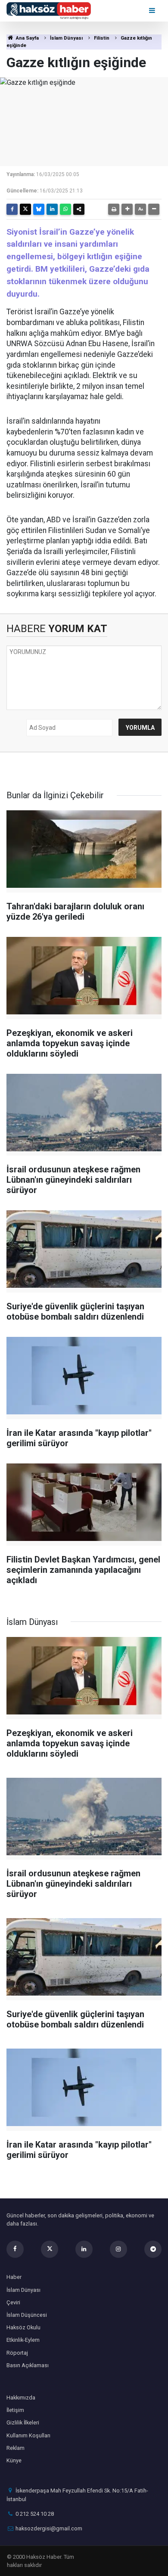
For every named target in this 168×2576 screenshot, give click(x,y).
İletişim (15, 2410)
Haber (14, 2277)
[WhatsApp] (65, 209)
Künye (14, 2460)
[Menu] (153, 11)
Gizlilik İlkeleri (23, 2423)
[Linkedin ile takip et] (84, 2249)
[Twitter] (25, 209)
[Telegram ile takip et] (153, 2249)
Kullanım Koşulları (28, 2435)
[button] (127, 209)
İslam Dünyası (66, 38)
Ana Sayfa (27, 38)
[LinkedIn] (52, 209)
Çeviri (13, 2302)
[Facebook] (12, 209)
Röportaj (17, 2353)
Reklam (16, 2448)
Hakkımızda (21, 2398)
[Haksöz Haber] (49, 10)
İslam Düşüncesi (27, 2315)
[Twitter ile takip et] (50, 2249)
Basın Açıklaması (28, 2365)
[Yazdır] (114, 209)
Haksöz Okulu (23, 2327)
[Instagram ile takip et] (118, 2249)
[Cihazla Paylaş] (79, 209)
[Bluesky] (39, 209)
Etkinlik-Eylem (23, 2340)
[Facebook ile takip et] (15, 2249)
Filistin (102, 38)
